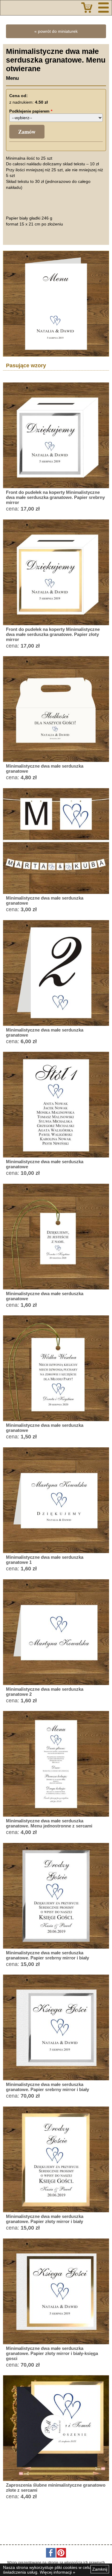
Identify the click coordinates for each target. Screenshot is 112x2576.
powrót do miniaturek (58, 31)
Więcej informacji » (57, 2572)
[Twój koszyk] (87, 8)
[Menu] (103, 8)
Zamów (27, 132)
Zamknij (100, 2569)
